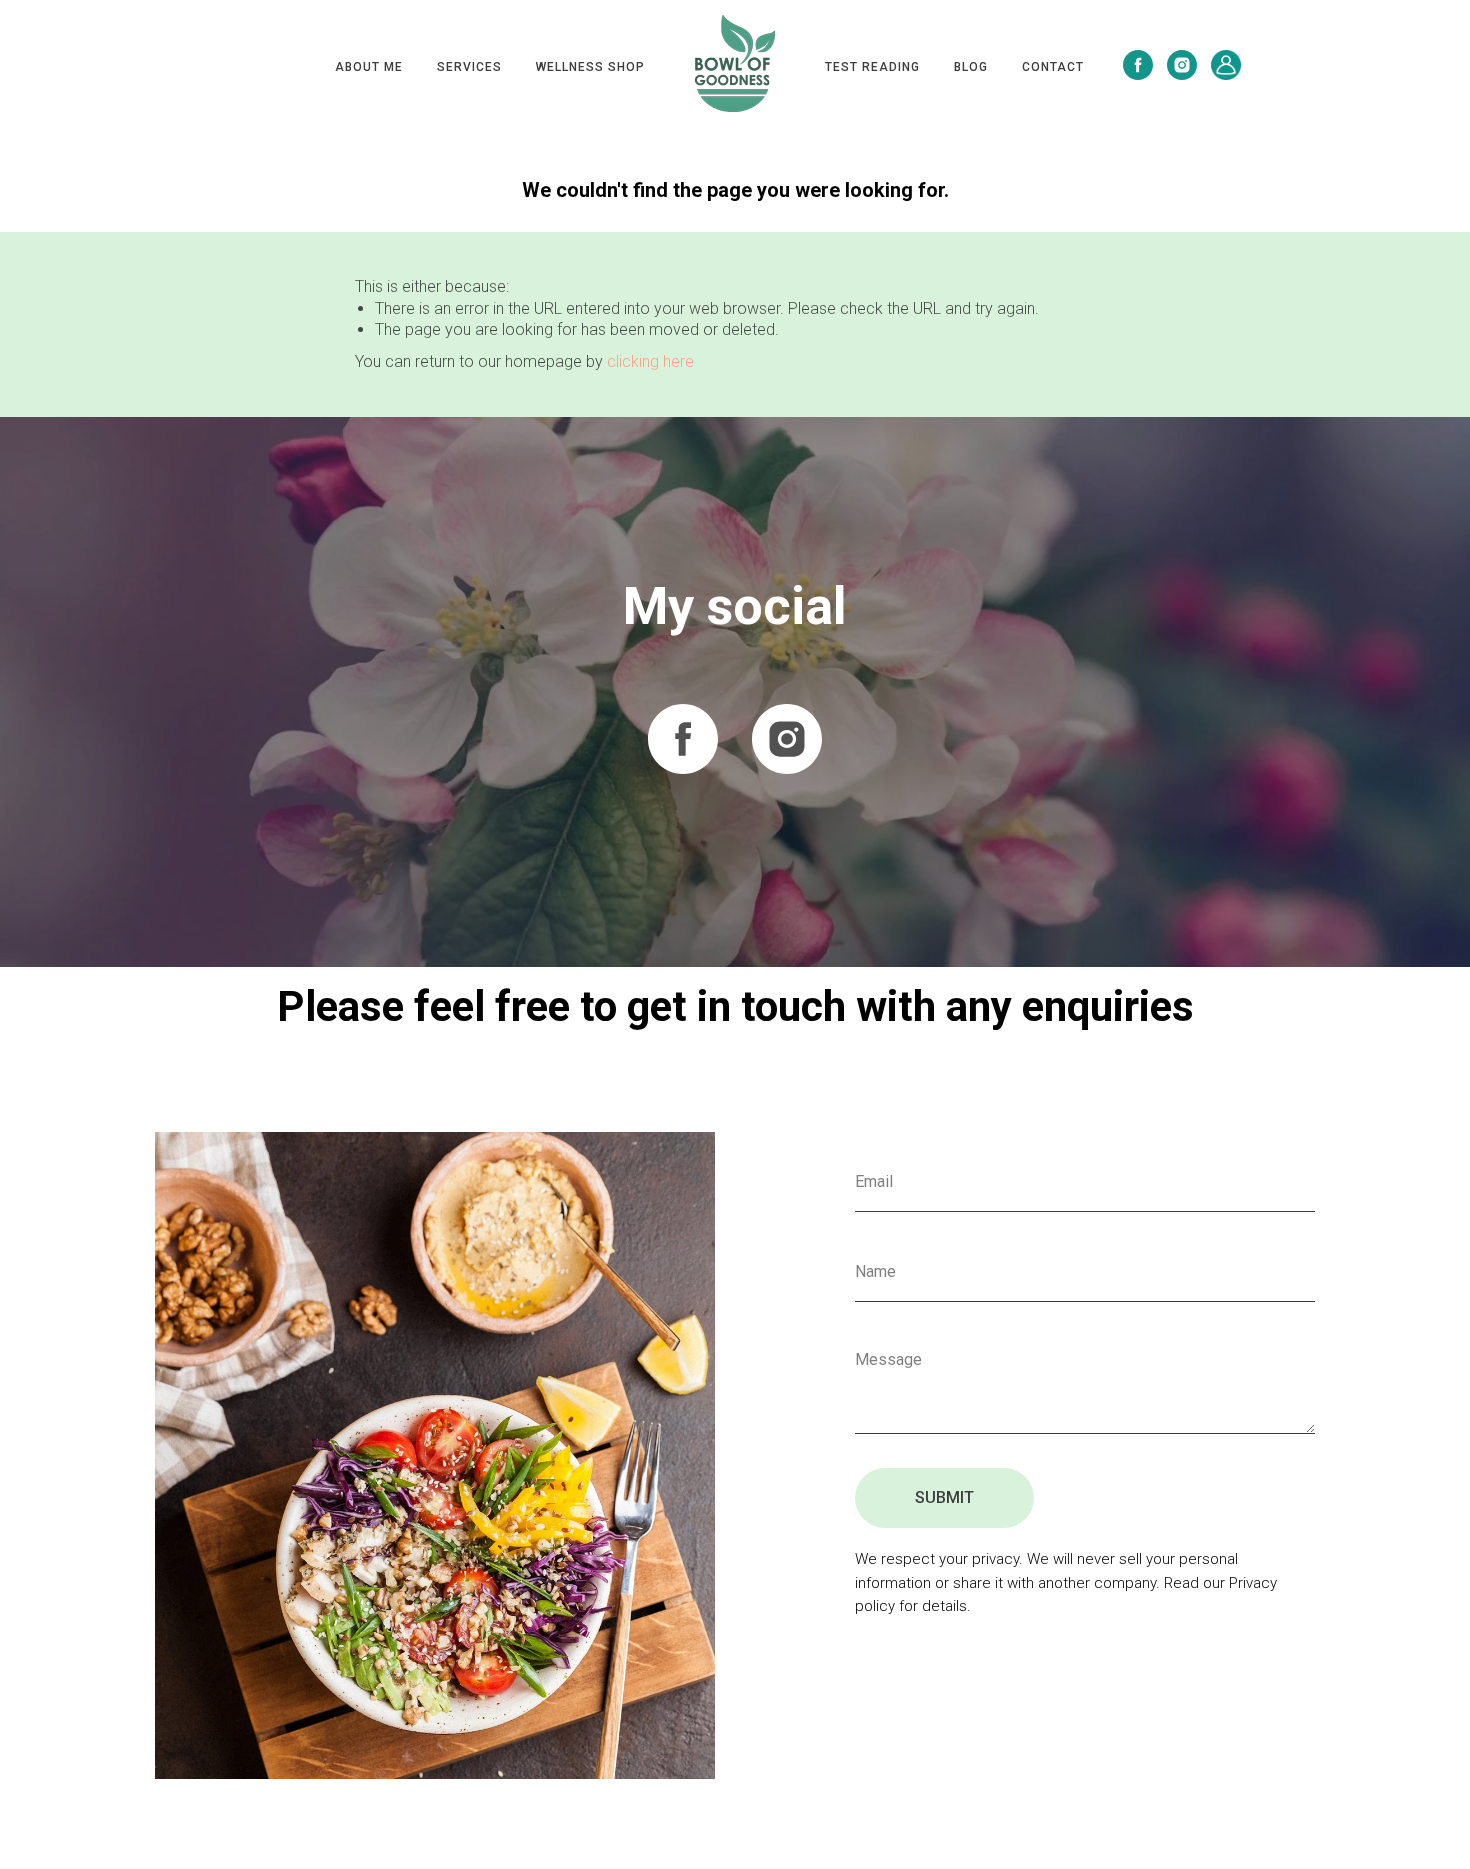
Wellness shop (590, 67)
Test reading (872, 67)
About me (369, 67)
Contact (1053, 67)
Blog (971, 67)
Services (469, 67)
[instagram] (1182, 65)
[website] (1226, 65)
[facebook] (1138, 65)
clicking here (650, 361)
